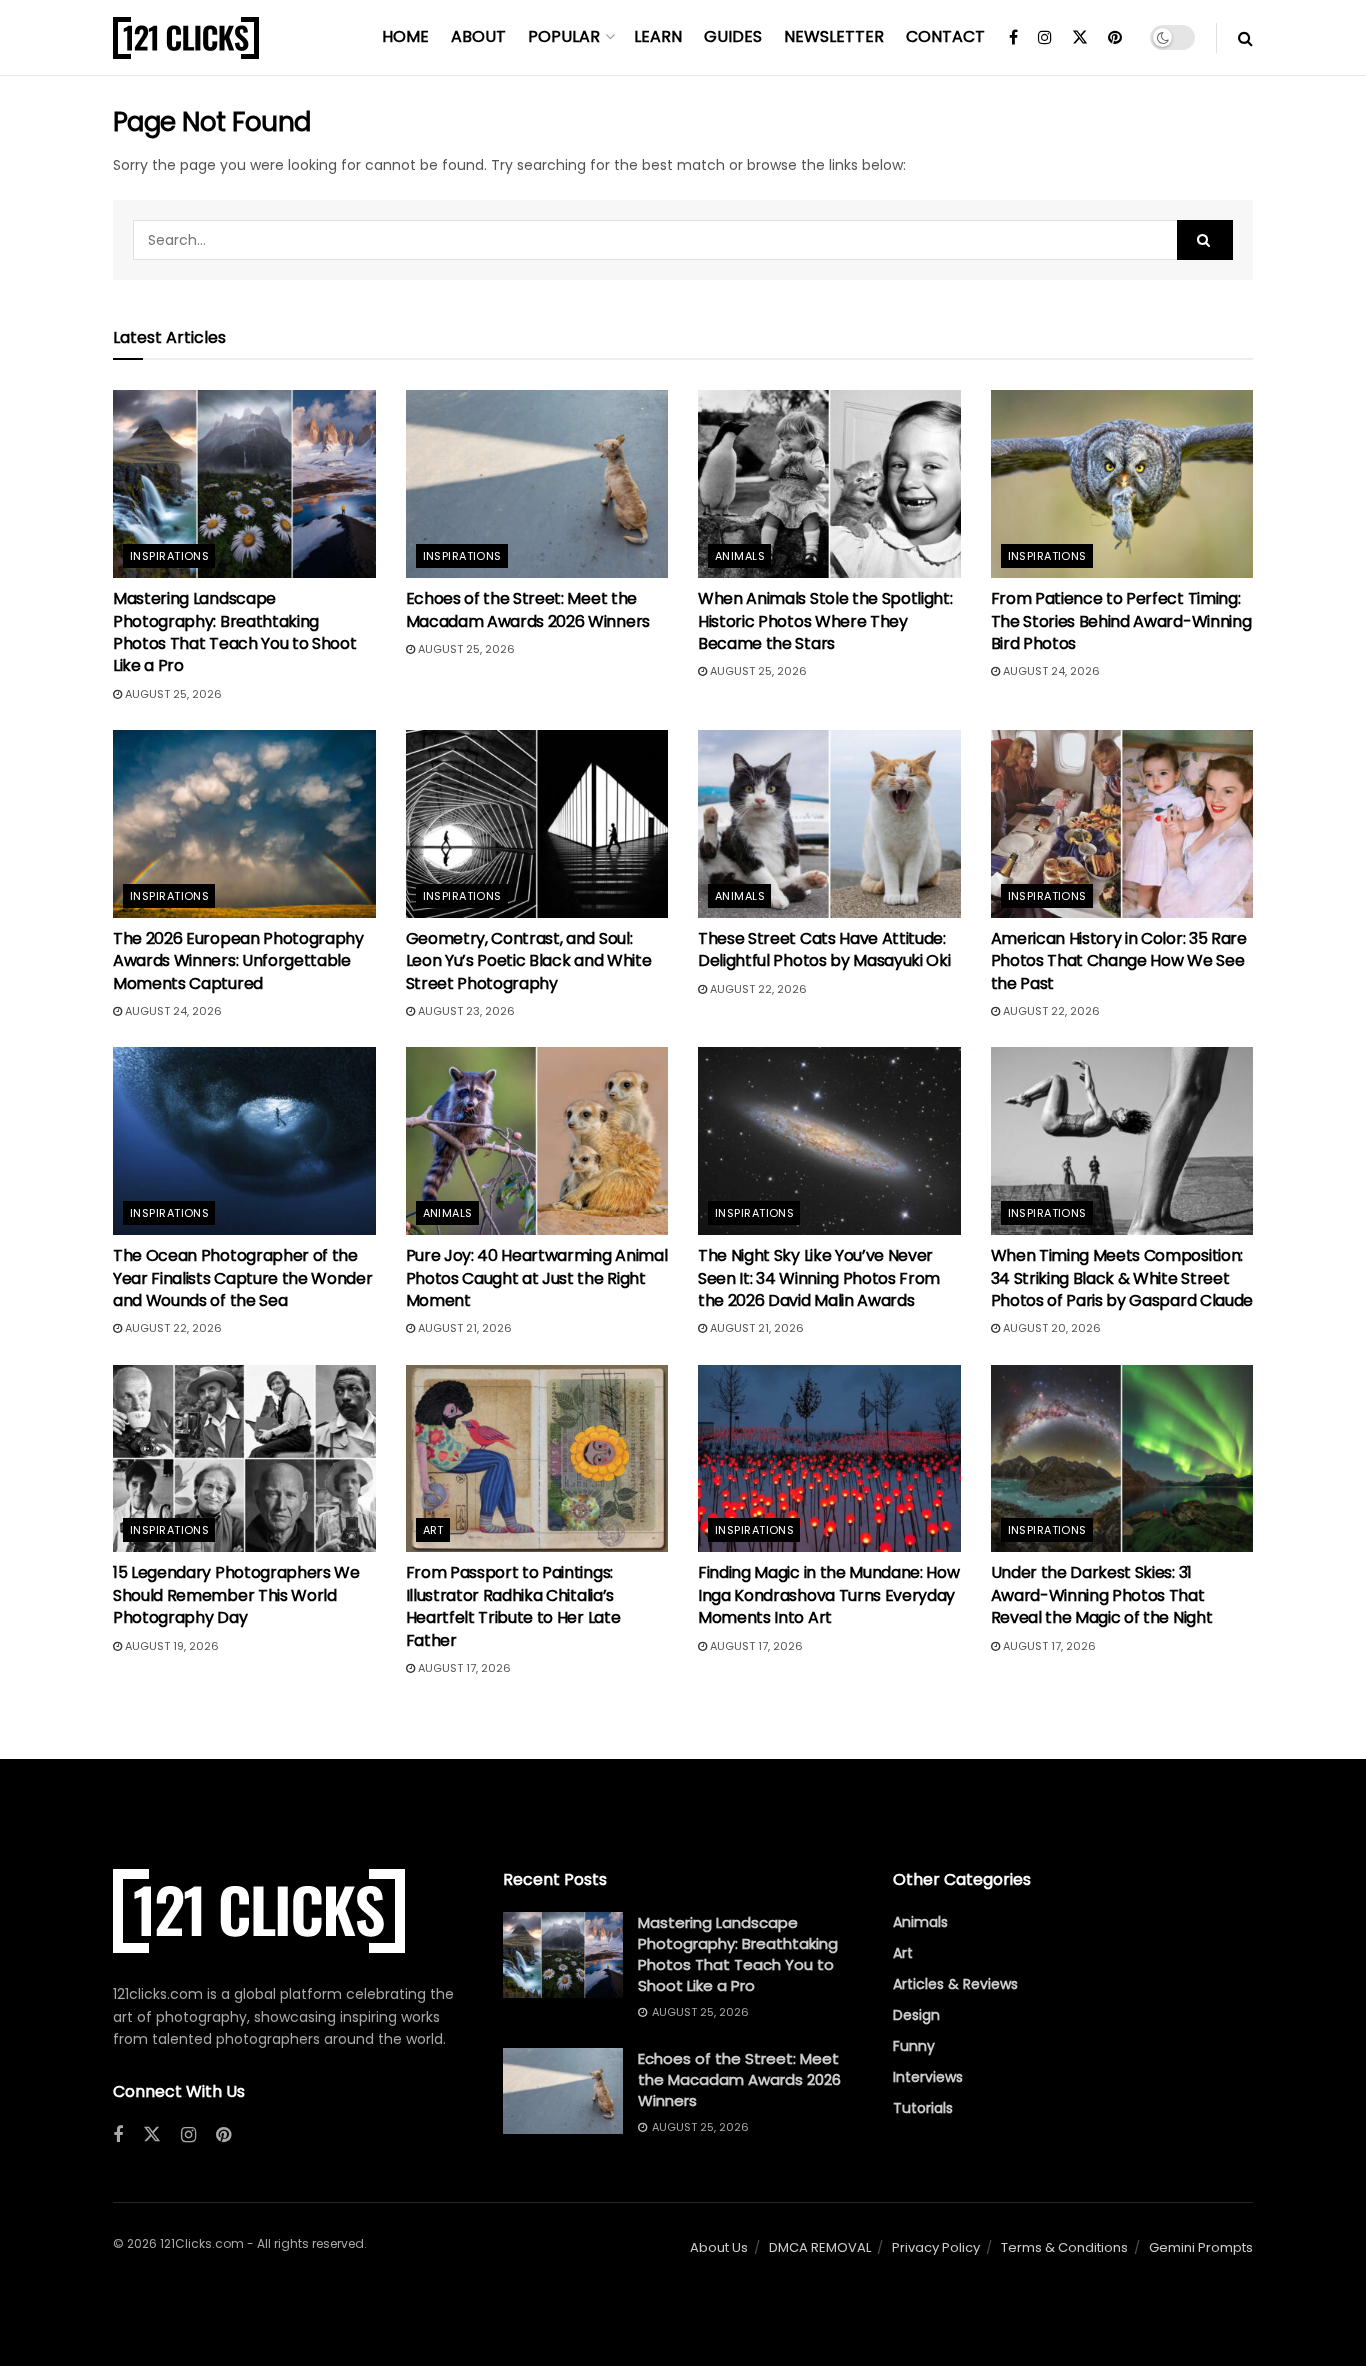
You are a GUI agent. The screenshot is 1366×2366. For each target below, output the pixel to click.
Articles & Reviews (955, 1984)
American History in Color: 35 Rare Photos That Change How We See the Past (1119, 961)
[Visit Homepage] (186, 38)
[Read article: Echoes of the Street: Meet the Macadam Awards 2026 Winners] (537, 484)
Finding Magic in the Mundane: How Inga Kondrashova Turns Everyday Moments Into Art (828, 1595)
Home (405, 36)
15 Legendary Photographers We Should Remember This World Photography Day (236, 1595)
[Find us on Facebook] (1013, 38)
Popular (564, 36)
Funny (914, 2046)
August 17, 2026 (463, 1668)
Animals (740, 556)
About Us (719, 2247)
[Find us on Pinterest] (1115, 38)
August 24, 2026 (1050, 671)
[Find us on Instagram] (1045, 38)
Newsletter (834, 36)
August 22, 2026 (757, 989)
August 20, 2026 (1050, 1328)
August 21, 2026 (463, 1328)
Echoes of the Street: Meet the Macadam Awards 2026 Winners (528, 609)
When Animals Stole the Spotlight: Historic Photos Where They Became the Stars (825, 621)
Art (433, 1530)
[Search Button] (1245, 38)
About (478, 36)
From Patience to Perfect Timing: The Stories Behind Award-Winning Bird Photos (1121, 621)
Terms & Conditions (1064, 2247)
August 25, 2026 (172, 694)
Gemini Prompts (1201, 2247)
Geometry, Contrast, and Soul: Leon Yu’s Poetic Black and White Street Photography (529, 961)
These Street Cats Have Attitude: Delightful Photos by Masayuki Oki (824, 949)
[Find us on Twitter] (1080, 38)
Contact (945, 36)
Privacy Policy (936, 2247)
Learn (658, 36)
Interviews (928, 2077)
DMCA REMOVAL (820, 2247)
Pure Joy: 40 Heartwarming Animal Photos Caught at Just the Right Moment (537, 1278)
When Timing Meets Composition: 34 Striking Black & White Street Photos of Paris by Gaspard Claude (1122, 1278)
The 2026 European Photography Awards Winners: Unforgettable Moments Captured (238, 961)
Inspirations (169, 556)
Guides (733, 36)
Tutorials (923, 2108)
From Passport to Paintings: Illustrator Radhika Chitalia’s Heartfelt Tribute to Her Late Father (513, 1606)
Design (916, 2015)
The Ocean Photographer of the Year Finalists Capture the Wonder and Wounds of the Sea (242, 1278)
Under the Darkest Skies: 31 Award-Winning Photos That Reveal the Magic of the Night (1102, 1595)
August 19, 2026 (170, 1646)
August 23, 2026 (465, 1011)
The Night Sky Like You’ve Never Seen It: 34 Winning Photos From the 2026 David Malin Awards (819, 1278)
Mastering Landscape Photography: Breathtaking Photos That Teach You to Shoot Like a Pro (234, 632)
